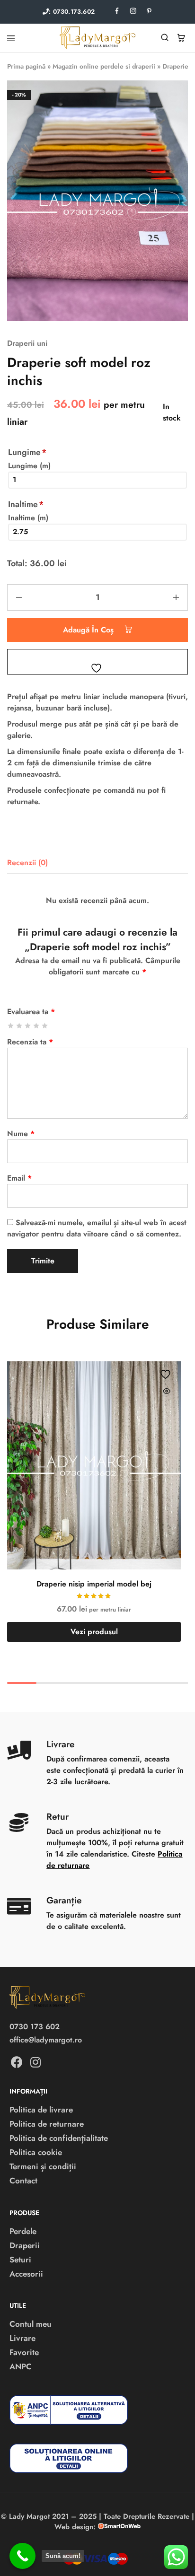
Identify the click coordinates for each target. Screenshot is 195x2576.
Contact (23, 2181)
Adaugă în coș (89, 630)
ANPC (21, 2366)
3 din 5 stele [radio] (28, 1026)
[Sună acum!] (22, 2556)
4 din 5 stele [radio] (37, 1026)
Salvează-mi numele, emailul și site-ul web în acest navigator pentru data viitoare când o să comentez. (97, 1228)
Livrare (22, 2338)
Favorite (24, 2352)
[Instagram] (35, 2062)
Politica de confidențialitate (59, 2138)
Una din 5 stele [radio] (11, 1026)
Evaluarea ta (31, 1012)
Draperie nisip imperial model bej (94, 1584)
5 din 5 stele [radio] (45, 1026)
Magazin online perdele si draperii (104, 66)
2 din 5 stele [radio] (20, 1026)
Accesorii (26, 2274)
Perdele (23, 2231)
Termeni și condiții (43, 2166)
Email (19, 1178)
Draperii (25, 2245)
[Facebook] (17, 2062)
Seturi (20, 2260)
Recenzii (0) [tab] (27, 863)
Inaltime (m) (28, 518)
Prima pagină (26, 66)
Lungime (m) (29, 466)
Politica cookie (36, 2152)
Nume (21, 1134)
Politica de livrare (41, 2110)
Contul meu (31, 2324)
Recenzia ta (30, 1042)
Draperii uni (27, 343)
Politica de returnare (47, 2124)
